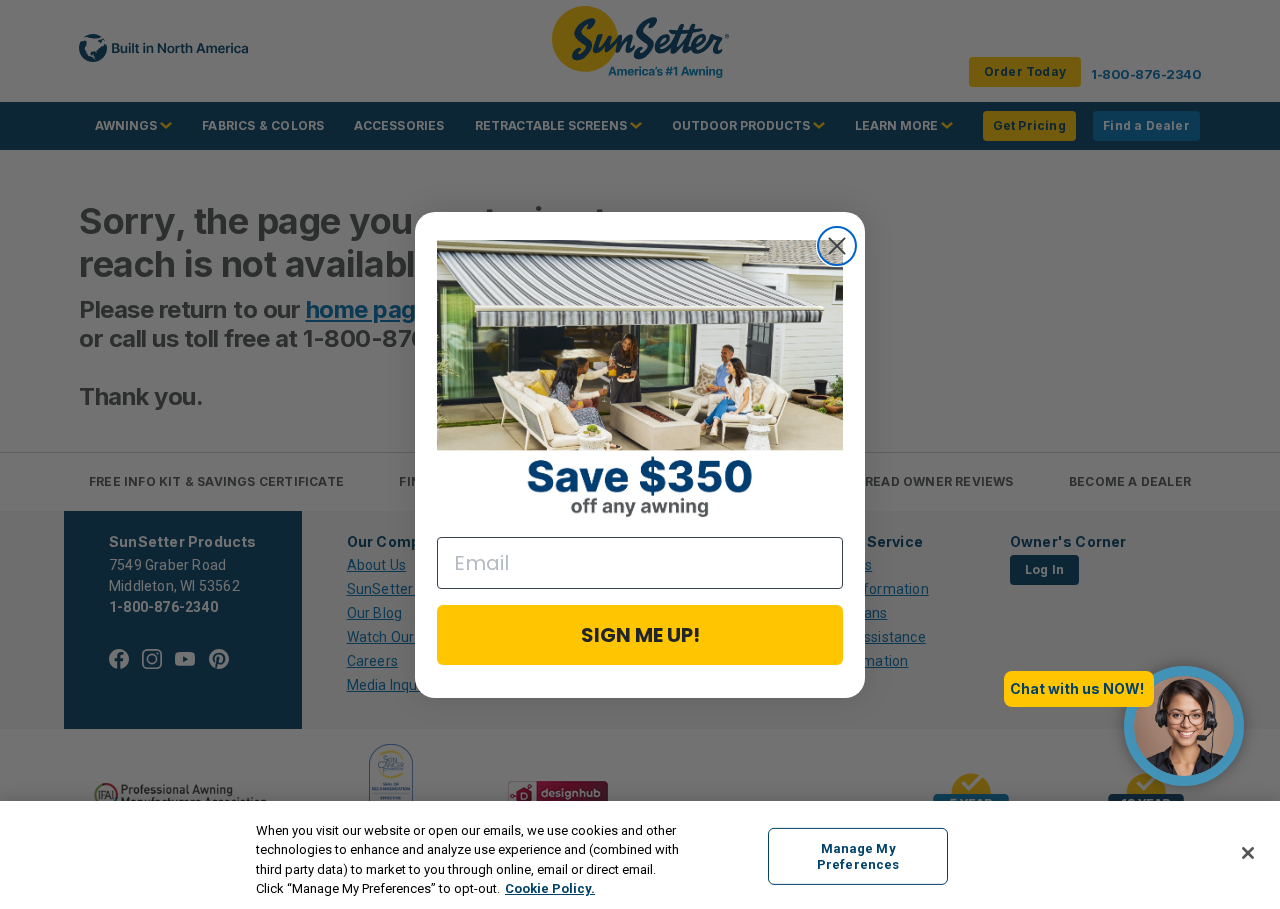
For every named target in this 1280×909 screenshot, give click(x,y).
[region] (640, 855)
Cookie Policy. (550, 888)
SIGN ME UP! (640, 635)
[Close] (1248, 853)
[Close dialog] (837, 246)
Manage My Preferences (858, 856)
